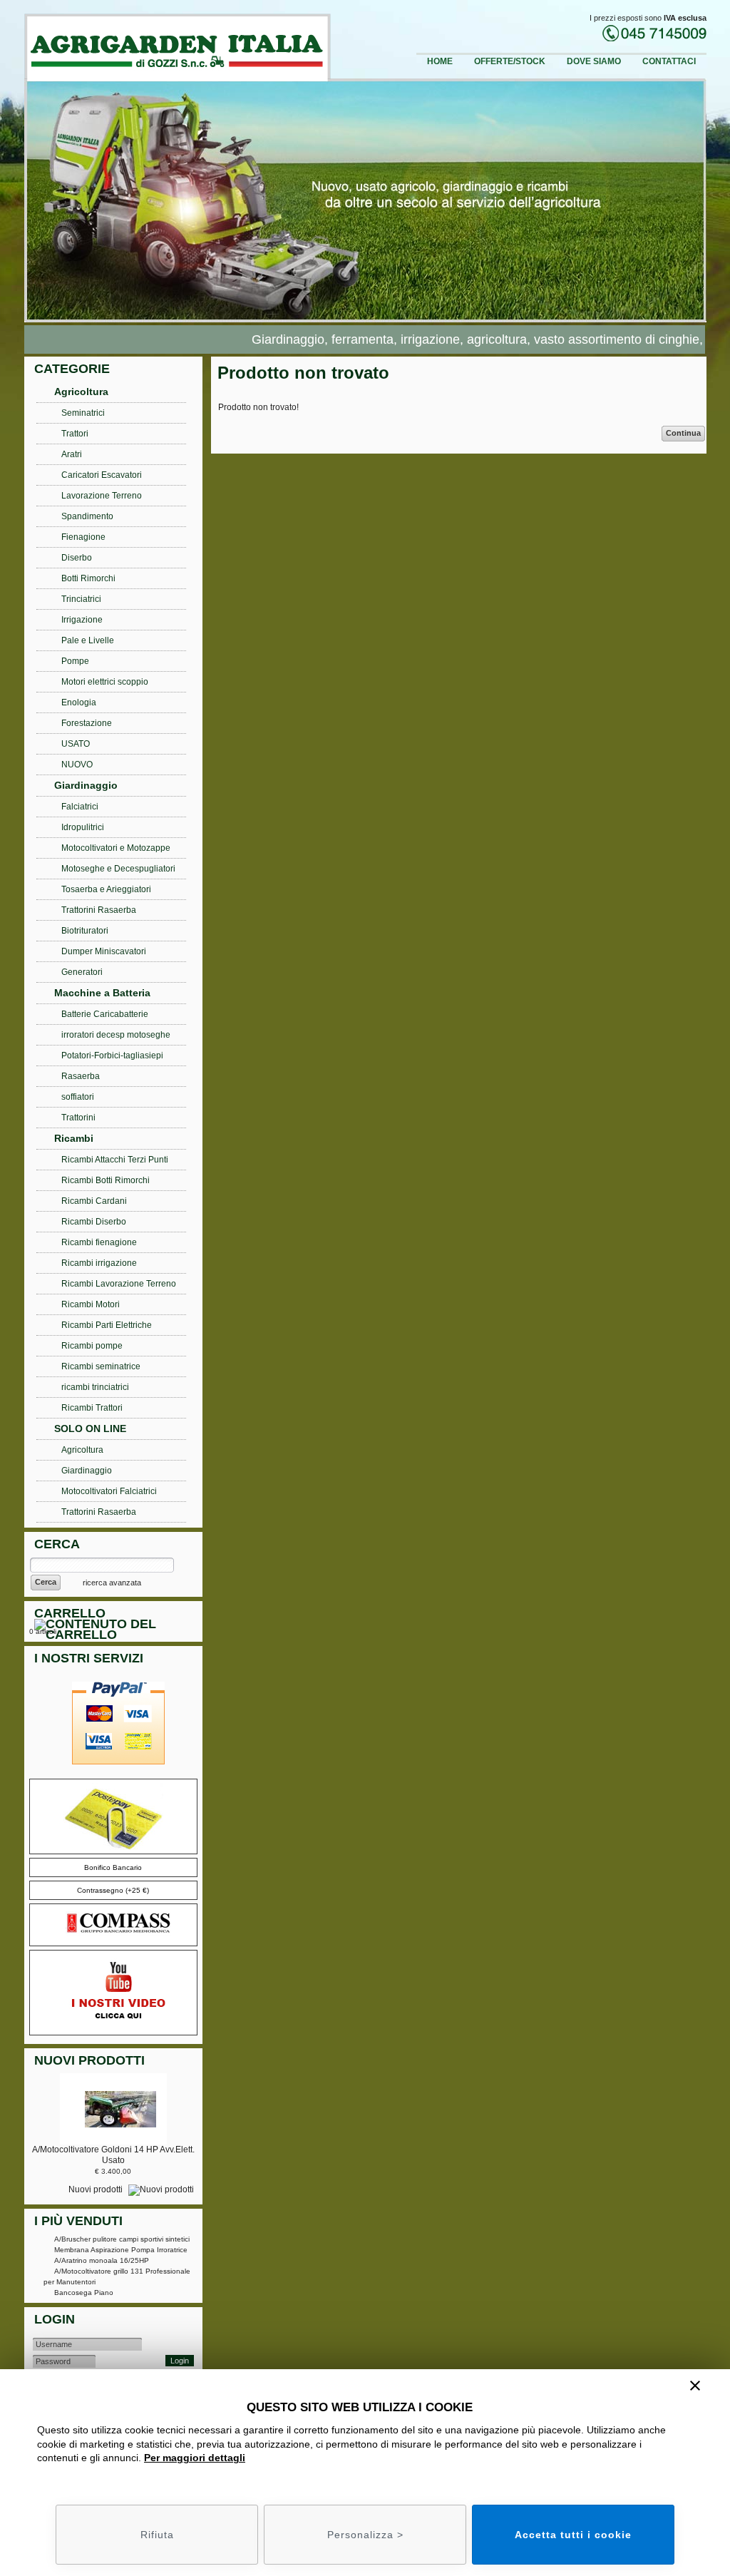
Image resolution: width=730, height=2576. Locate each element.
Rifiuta (157, 2535)
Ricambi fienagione (99, 1242)
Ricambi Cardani (94, 1201)
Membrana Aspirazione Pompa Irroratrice (121, 2250)
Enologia (79, 702)
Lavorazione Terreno (102, 496)
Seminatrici (83, 413)
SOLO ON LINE (90, 1428)
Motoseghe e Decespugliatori (118, 869)
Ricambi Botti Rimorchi (106, 1180)
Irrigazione (82, 620)
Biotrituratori (85, 931)
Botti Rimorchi (88, 578)
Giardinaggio (86, 785)
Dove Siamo (594, 61)
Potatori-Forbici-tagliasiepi (112, 1056)
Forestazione (87, 723)
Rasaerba (81, 1076)
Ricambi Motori (91, 1304)
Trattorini (78, 1118)
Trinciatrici (81, 599)
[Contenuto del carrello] (116, 1631)
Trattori (75, 434)
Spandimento (87, 516)
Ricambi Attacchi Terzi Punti (115, 1160)
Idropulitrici (83, 827)
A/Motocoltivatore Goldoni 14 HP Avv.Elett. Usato (113, 2155)
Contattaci (669, 61)
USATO (76, 744)
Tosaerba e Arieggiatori (106, 889)
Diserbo (77, 558)
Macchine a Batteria (102, 993)
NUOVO (77, 765)
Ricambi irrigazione (99, 1263)
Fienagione (83, 537)
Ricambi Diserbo (94, 1222)
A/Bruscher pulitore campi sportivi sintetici (122, 2239)
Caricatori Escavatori (102, 475)
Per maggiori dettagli (195, 2458)
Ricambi (74, 1138)
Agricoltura (81, 392)
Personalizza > (365, 2535)
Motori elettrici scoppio (105, 682)
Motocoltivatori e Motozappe (116, 848)
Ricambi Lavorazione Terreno (119, 1284)
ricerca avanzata (112, 1583)
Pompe (75, 661)
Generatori (82, 972)
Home (440, 61)
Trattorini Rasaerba (99, 910)
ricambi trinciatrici (95, 1387)
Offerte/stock (510, 61)
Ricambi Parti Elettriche (107, 1325)
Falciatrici (80, 807)
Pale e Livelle (88, 640)
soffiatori (78, 1097)
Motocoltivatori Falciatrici (109, 1491)
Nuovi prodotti (97, 2189)
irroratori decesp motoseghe (116, 1035)
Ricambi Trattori (92, 1408)
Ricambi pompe (92, 1346)
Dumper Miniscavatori (104, 951)
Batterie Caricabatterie (105, 1014)
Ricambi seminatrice (101, 1366)
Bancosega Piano (84, 2293)
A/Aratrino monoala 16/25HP (102, 2260)
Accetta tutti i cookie (573, 2535)
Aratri (72, 454)
